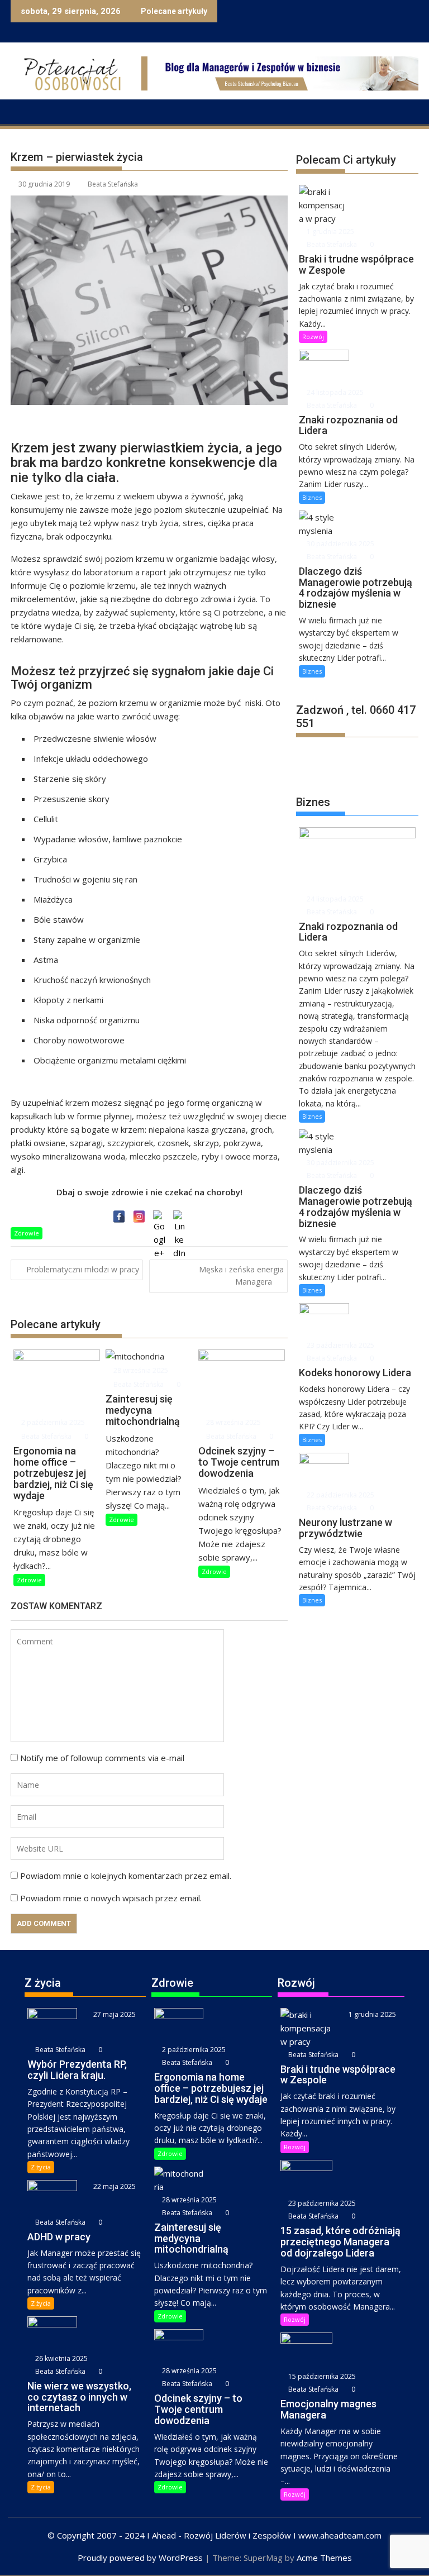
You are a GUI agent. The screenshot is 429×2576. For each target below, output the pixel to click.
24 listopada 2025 (334, 392)
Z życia (41, 2167)
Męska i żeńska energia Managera (241, 1275)
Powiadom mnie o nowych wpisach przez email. (111, 1898)
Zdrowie (27, 1233)
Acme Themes (324, 2558)
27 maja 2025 (114, 2014)
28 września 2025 (140, 1370)
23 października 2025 (340, 1345)
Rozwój (313, 337)
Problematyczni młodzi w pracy (83, 1269)
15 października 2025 (321, 2376)
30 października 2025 (340, 544)
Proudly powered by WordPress (140, 2558)
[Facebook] (119, 1217)
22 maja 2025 (114, 2186)
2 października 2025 (52, 1422)
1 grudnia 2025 (330, 232)
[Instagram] (139, 1217)
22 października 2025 (340, 1495)
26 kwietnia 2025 (61, 2358)
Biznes (312, 497)
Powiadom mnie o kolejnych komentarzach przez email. (126, 1876)
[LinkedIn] (179, 1217)
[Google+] (159, 1217)
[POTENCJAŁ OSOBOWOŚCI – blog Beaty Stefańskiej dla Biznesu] (22, 111)
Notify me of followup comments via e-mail (102, 1758)
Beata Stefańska (113, 184)
